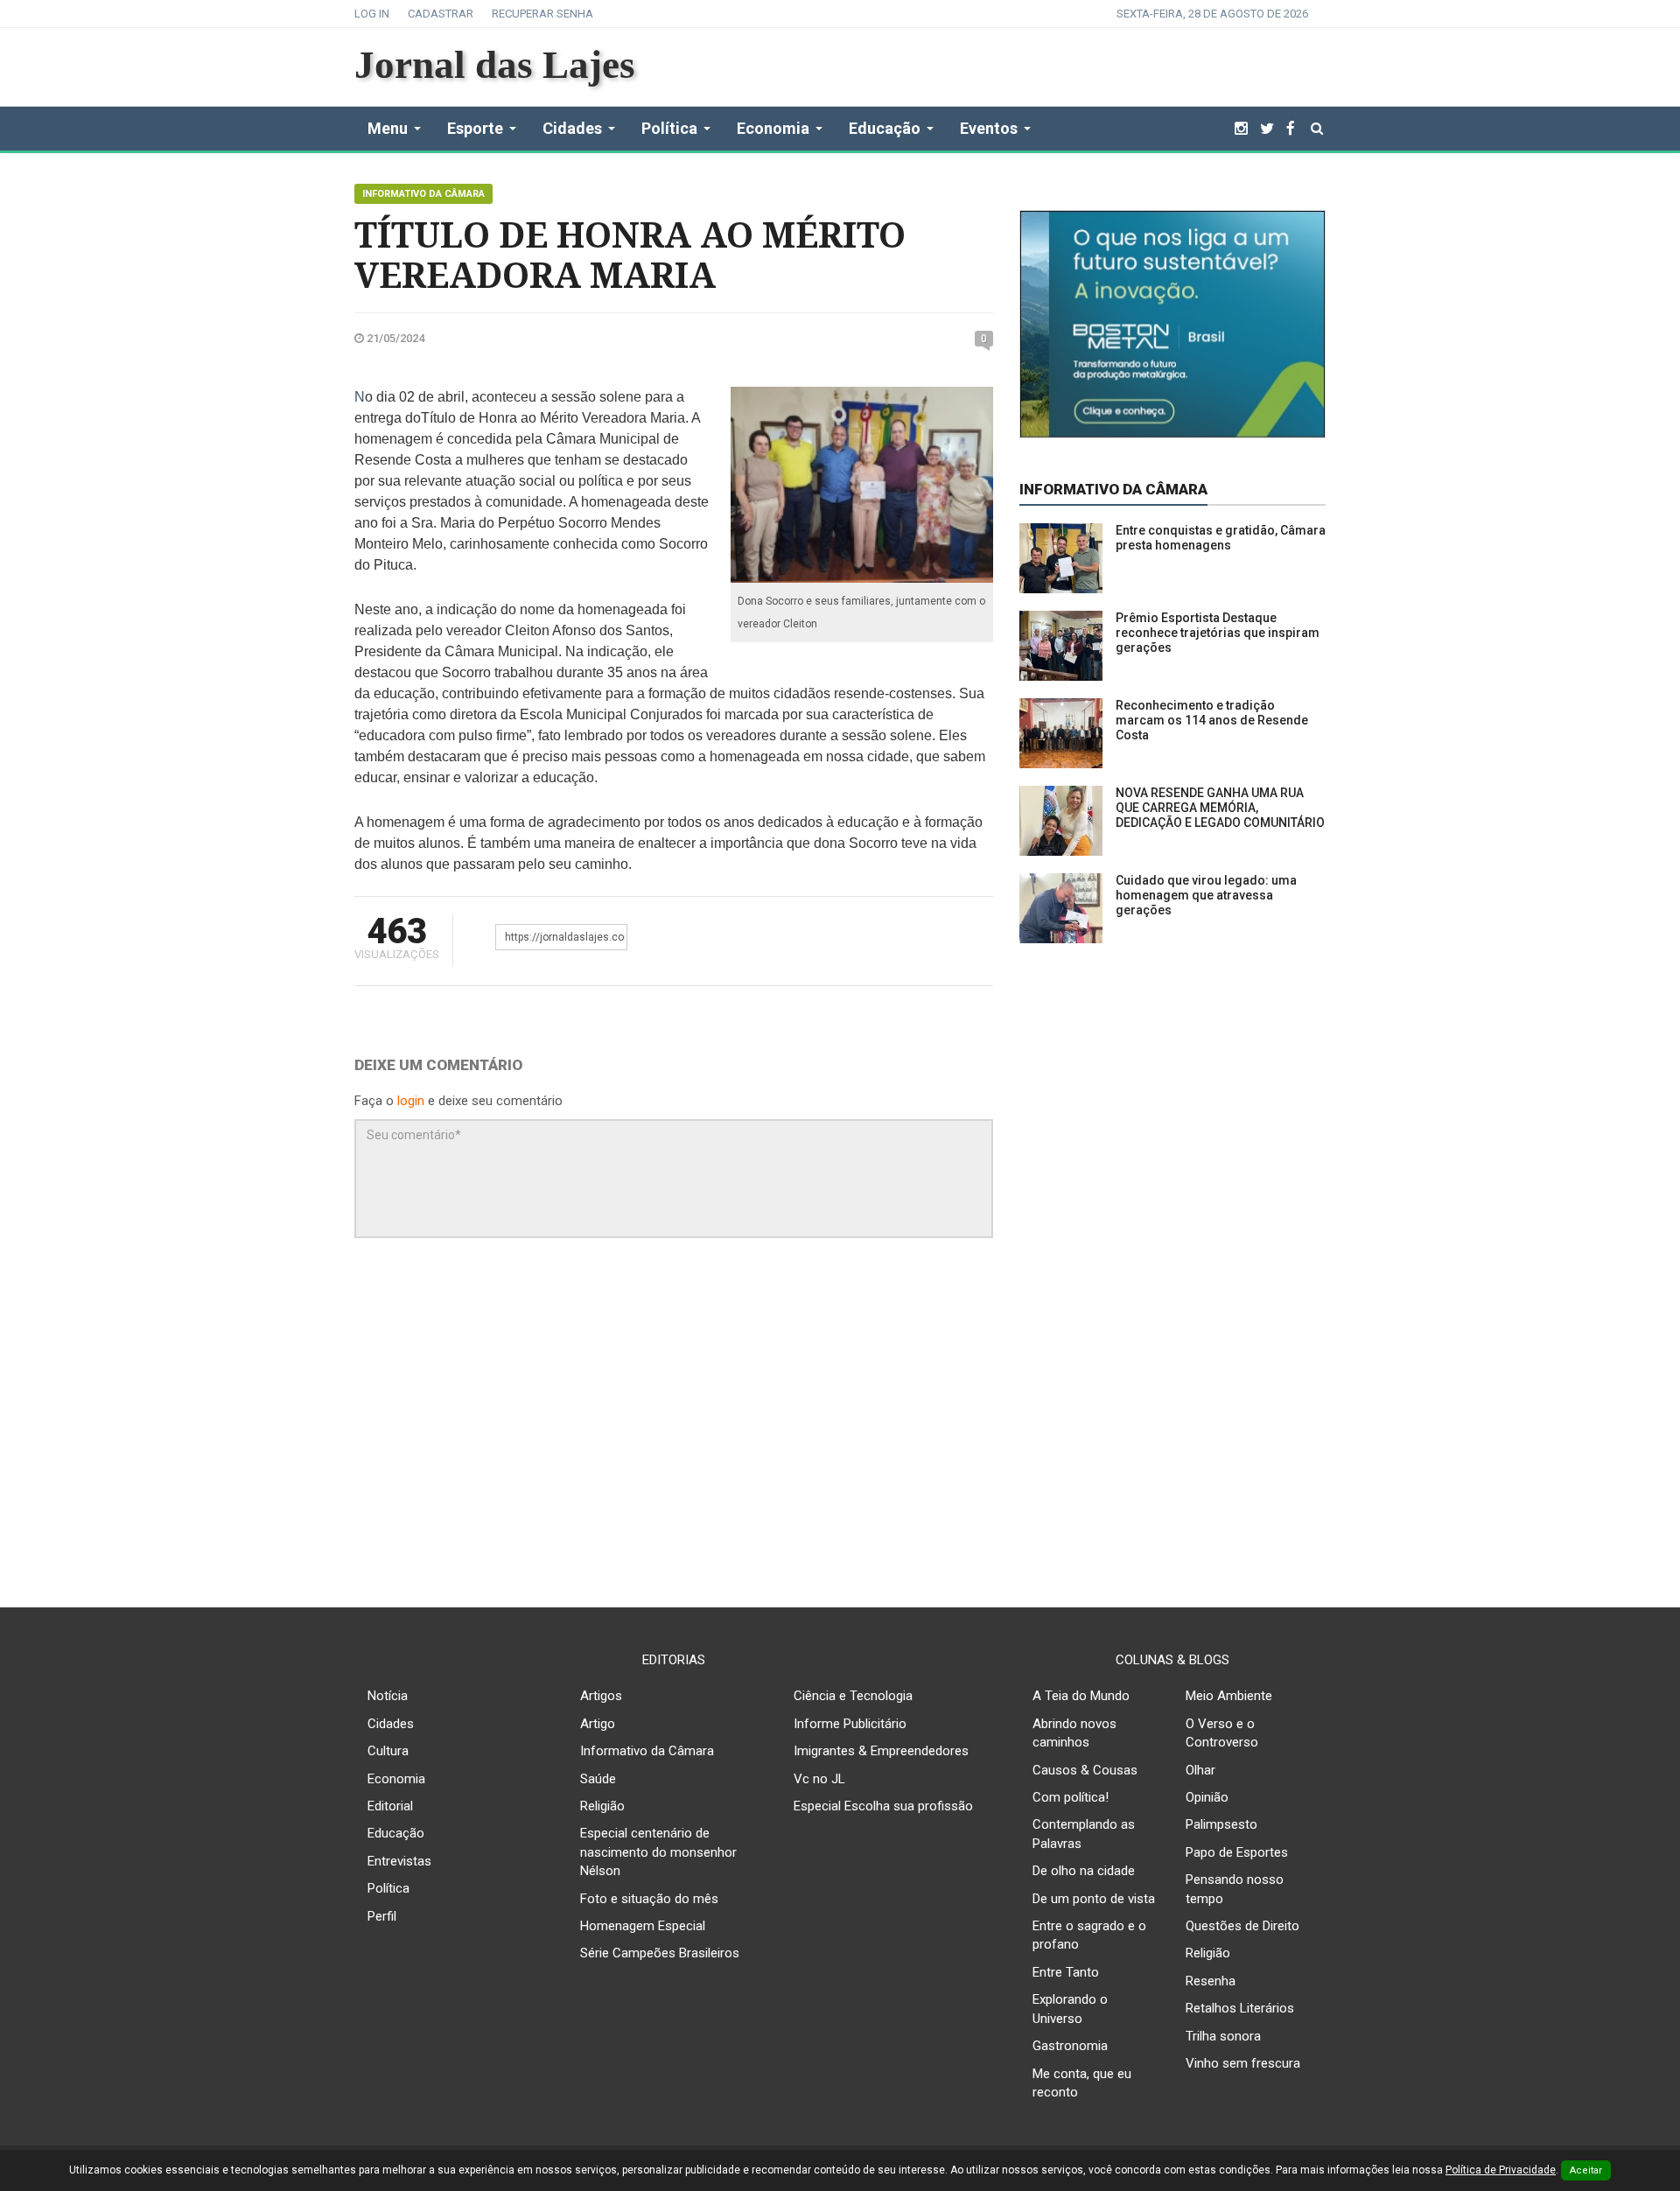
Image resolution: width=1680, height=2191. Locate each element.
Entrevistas (399, 1861)
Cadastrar (441, 14)
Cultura (388, 1751)
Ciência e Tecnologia (853, 1696)
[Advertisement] (840, 1431)
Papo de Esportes (1237, 1852)
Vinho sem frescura (1243, 2063)
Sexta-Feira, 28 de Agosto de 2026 (1212, 14)
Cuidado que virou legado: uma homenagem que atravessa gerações (1206, 895)
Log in (372, 14)
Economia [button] (773, 128)
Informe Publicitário (850, 1724)
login (411, 1101)
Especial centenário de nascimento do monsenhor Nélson (658, 1852)
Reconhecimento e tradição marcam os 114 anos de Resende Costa (1212, 720)
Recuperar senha (542, 14)
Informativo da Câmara (423, 194)
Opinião (1207, 1797)
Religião (602, 1806)
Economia (396, 1779)
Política (388, 1888)
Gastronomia (1070, 2046)
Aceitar (1586, 2170)
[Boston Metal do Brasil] (1172, 323)
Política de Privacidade (1501, 2170)
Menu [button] (388, 128)
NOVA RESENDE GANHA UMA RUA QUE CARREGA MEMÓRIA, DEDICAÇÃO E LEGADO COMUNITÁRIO (1220, 808)
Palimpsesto (1221, 1824)
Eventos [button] (989, 128)
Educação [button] (885, 128)
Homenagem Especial (643, 1926)
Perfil (382, 1916)
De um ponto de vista (1094, 1899)
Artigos (601, 1696)
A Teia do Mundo (1081, 1696)
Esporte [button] (475, 128)
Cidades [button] (572, 128)
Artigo (598, 1724)
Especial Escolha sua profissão (883, 1806)
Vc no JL (819, 1779)
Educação (396, 1833)
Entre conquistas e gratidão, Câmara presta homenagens (1221, 538)
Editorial (390, 1806)
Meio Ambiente (1229, 1696)
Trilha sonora (1223, 2036)
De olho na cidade (1084, 1871)
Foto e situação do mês (649, 1899)
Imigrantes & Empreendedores (881, 1751)
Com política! (1071, 1797)
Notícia (388, 1696)
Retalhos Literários (1240, 2008)
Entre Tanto (1066, 1972)
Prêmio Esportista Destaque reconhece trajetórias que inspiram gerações (1218, 633)
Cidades (391, 1724)
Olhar (1200, 1770)
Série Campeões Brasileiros (660, 1953)
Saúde (598, 1779)
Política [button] (669, 128)
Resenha (1211, 1981)
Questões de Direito (1242, 1926)
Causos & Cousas (1085, 1770)
